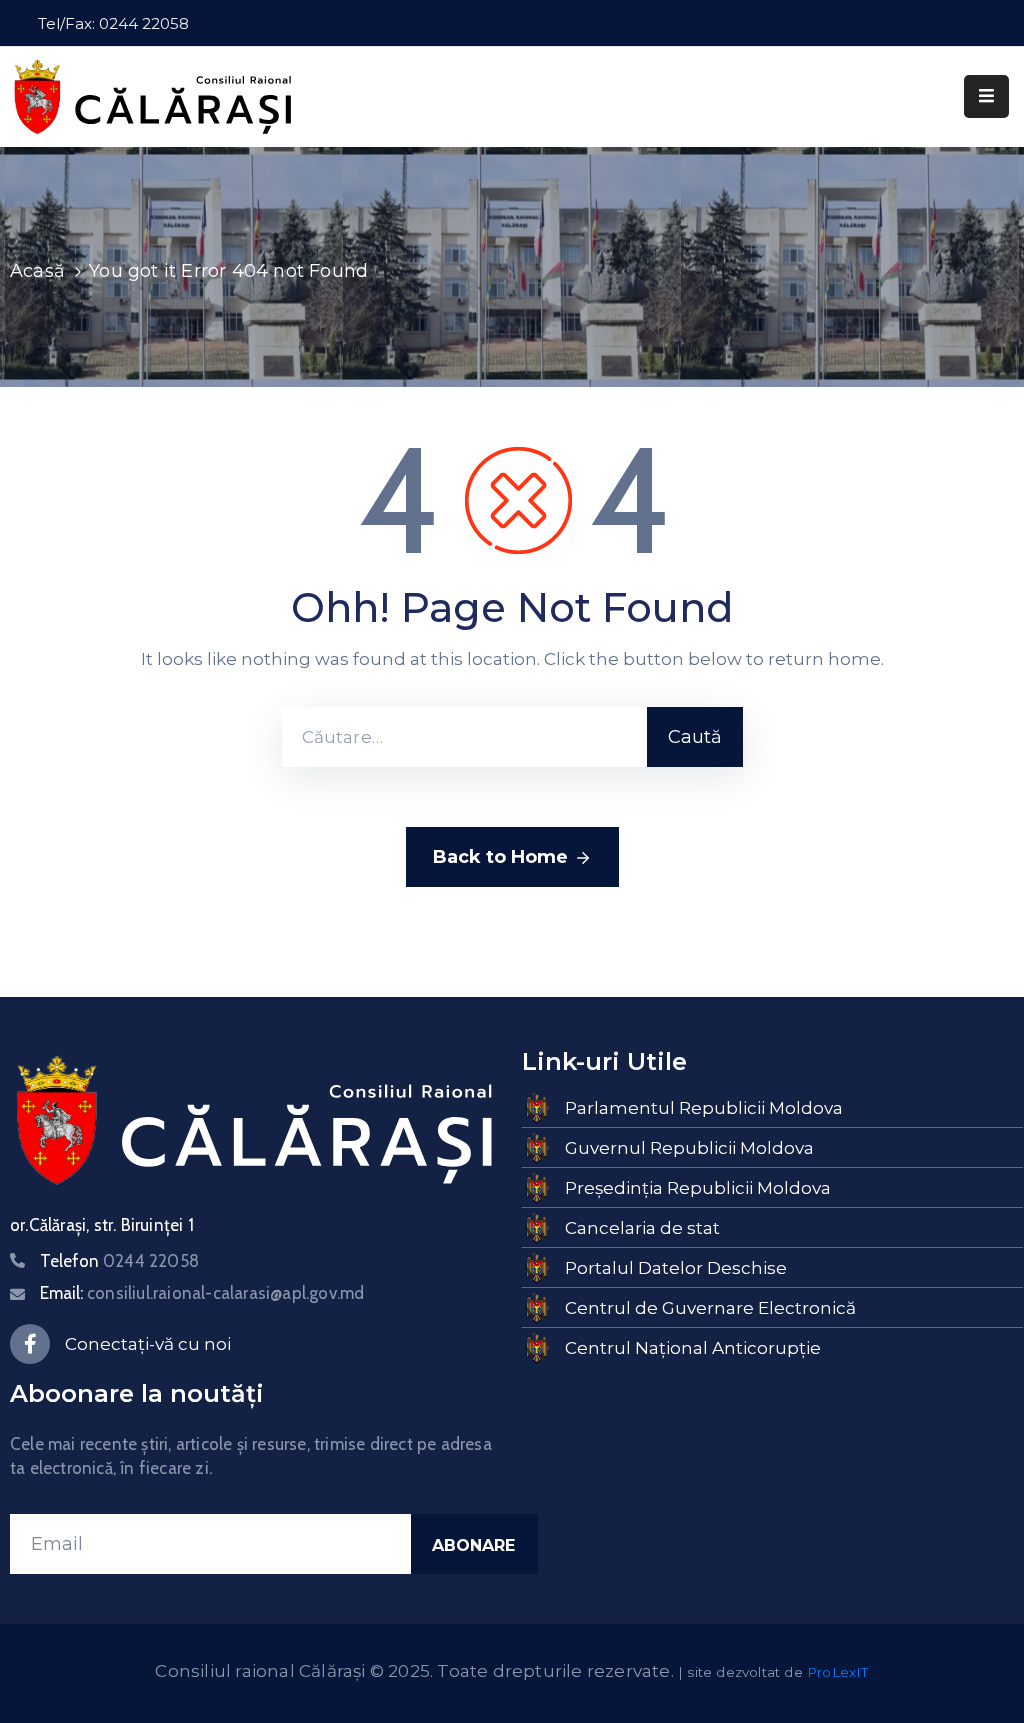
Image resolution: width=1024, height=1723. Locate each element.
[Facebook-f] (30, 1344)
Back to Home (500, 857)
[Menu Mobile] (986, 96)
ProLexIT (838, 1672)
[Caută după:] (464, 737)
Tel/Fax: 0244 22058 (113, 23)
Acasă (37, 271)
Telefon (119, 1261)
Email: (202, 1293)
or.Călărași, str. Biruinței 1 (102, 1225)
